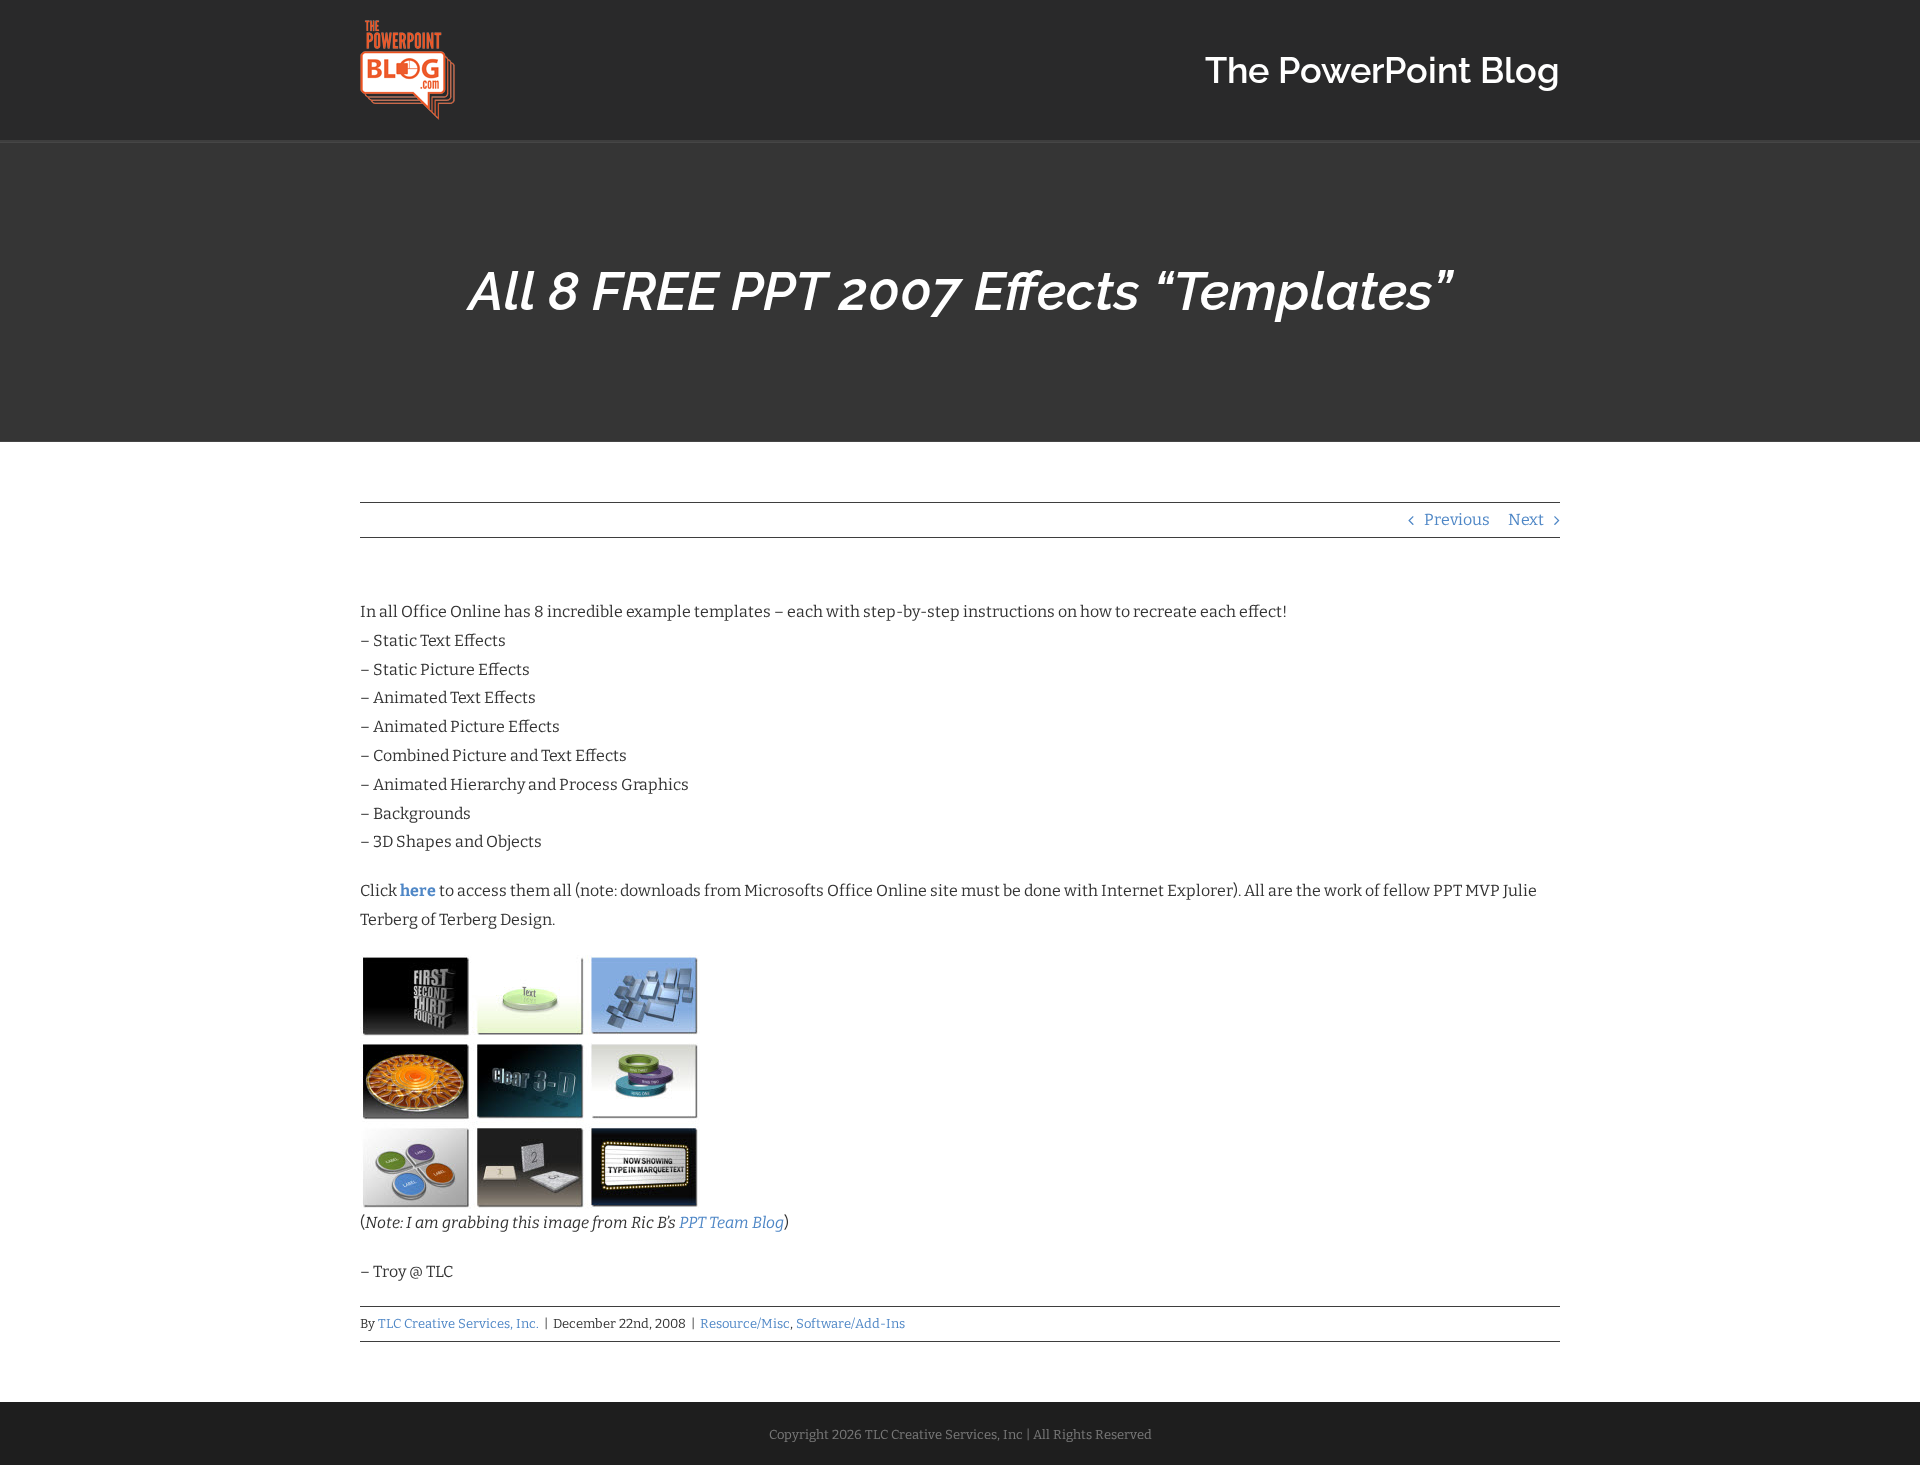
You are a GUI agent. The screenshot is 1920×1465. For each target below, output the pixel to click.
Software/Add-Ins (850, 1323)
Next (1526, 519)
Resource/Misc (745, 1323)
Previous (1457, 519)
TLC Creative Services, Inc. (458, 1323)
